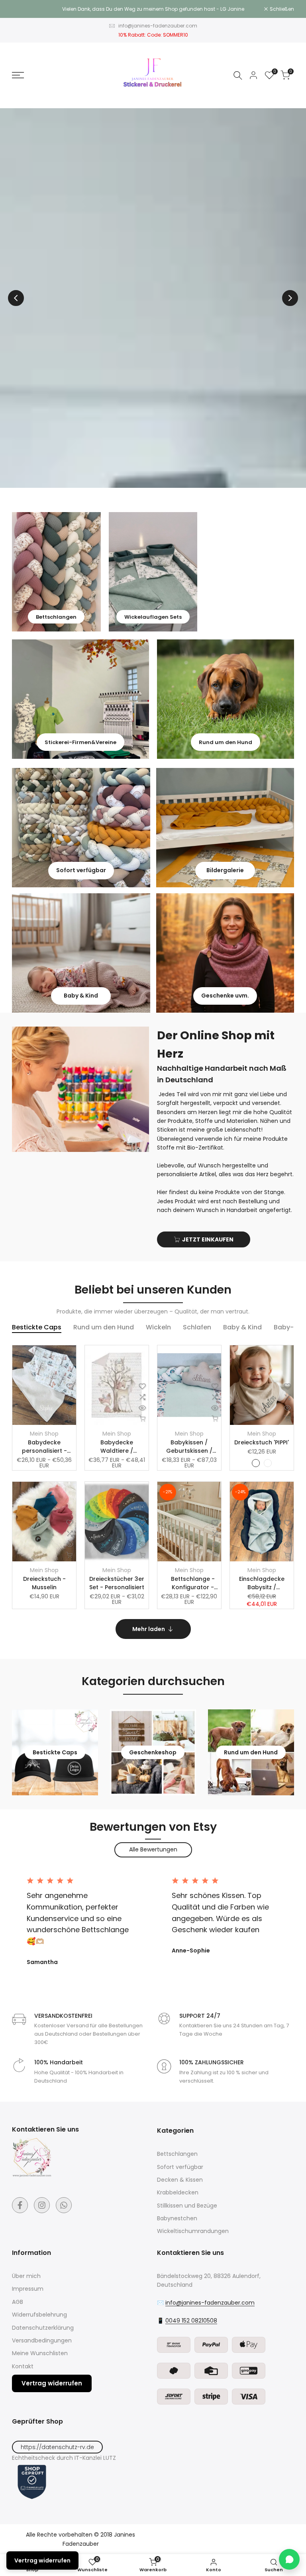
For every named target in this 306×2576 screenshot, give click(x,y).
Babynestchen (177, 2218)
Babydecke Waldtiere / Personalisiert (117, 1447)
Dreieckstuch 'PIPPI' (262, 1442)
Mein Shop (44, 1434)
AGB (18, 2302)
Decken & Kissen (180, 2180)
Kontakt (23, 2366)
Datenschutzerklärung (43, 2328)
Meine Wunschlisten (40, 2353)
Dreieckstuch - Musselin (44, 1583)
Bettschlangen (177, 2154)
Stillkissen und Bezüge (187, 2206)
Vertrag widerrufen (52, 2383)
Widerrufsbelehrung (39, 2315)
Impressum (28, 2289)
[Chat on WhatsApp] (289, 2559)
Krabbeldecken (178, 2192)
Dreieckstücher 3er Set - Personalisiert (117, 1583)
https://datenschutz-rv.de (57, 2447)
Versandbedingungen (42, 2340)
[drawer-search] (238, 75)
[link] (56, 572)
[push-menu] (18, 75)
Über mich (26, 2276)
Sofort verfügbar (180, 2167)
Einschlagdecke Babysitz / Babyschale (262, 1583)
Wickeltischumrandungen (193, 2231)
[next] (290, 298)
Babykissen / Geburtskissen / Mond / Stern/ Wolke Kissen (189, 1447)
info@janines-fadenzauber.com (158, 26)
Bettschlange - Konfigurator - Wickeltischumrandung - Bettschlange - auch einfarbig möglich (193, 1583)
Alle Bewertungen (153, 1849)
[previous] (16, 298)
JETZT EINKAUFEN (208, 1239)
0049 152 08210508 (191, 2321)
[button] (70, 1386)
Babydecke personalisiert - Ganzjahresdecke (44, 1447)
